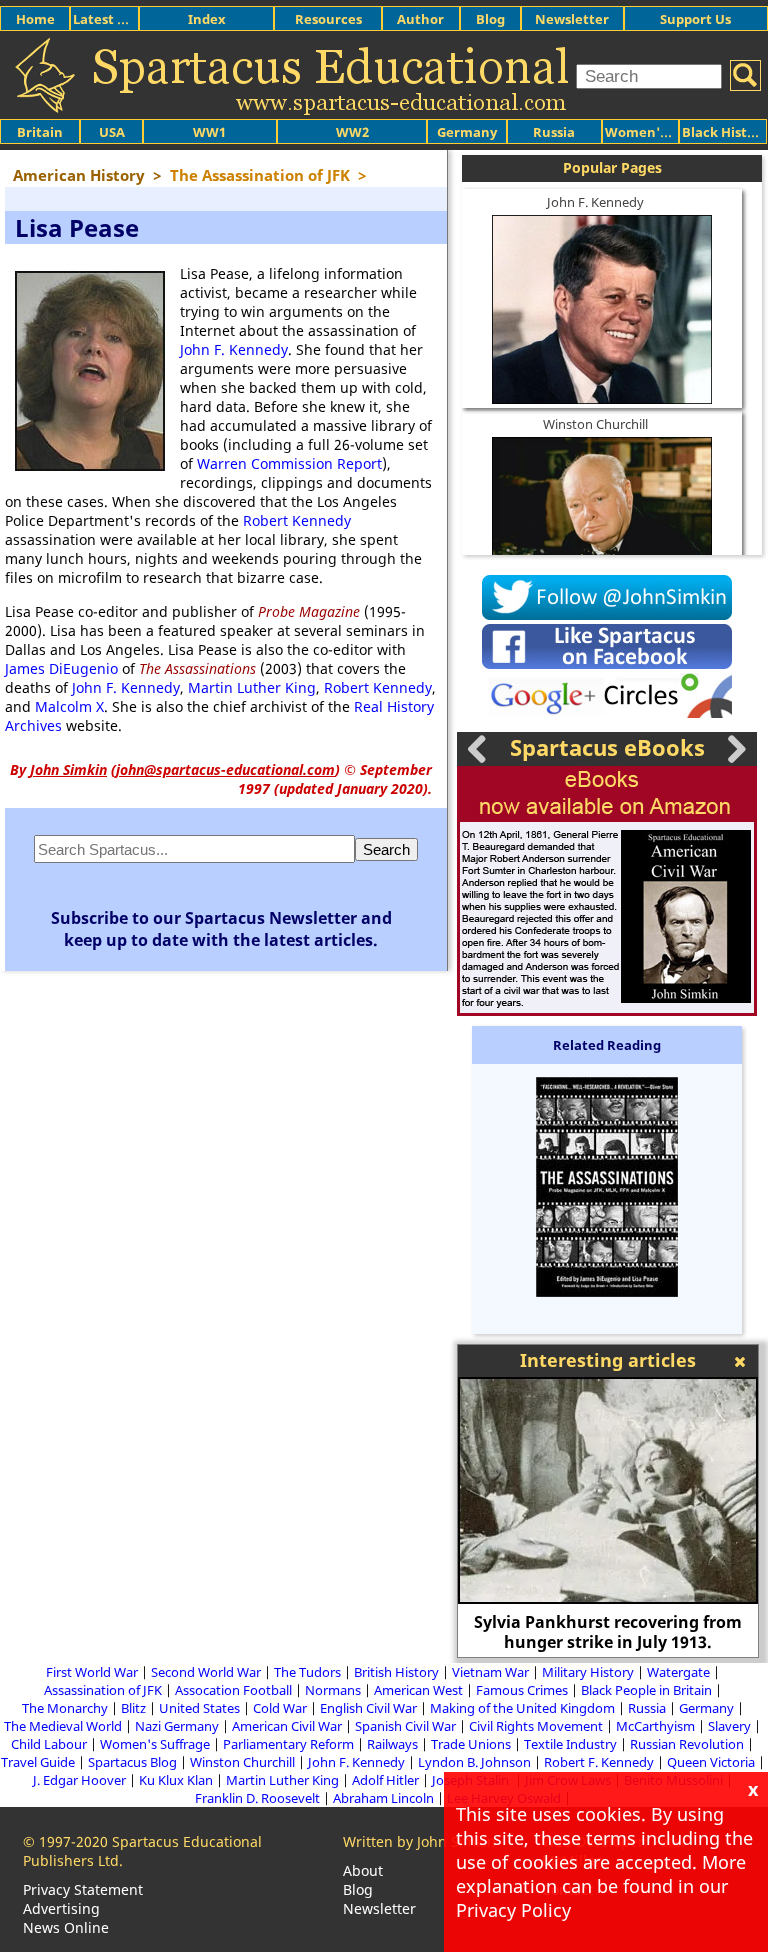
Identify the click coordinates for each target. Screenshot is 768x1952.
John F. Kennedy (234, 349)
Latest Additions (126, 19)
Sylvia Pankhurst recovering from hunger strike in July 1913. (608, 1632)
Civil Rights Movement (536, 1726)
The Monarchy (65, 1708)
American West (418, 1690)
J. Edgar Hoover (79, 1780)
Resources (328, 19)
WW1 (209, 132)
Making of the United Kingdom (522, 1708)
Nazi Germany (177, 1726)
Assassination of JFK (103, 1690)
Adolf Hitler (385, 1780)
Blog (490, 19)
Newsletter (572, 19)
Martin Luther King (252, 687)
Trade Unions (471, 1744)
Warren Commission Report (289, 463)
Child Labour (49, 1744)
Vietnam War (490, 1672)
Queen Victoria (711, 1762)
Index (207, 19)
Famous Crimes (522, 1690)
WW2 (352, 132)
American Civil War (287, 1726)
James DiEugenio (61, 668)
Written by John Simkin (419, 1841)
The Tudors (307, 1672)
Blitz (133, 1708)
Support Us (695, 19)
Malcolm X (69, 706)
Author (420, 19)
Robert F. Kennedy (599, 1762)
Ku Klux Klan (176, 1780)
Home (35, 19)
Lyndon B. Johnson (474, 1762)
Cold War (280, 1708)
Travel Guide (38, 1762)
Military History (588, 1672)
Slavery (729, 1726)
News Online (66, 1927)
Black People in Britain (646, 1690)
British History (396, 1672)
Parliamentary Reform (288, 1744)
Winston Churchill (595, 424)
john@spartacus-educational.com (225, 769)
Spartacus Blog (132, 1762)
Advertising (61, 1908)
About (363, 1870)
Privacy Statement (83, 1889)
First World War (92, 1672)
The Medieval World (63, 1726)
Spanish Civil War (405, 1726)
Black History (725, 132)
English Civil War (368, 1708)
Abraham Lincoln (383, 1798)
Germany (467, 132)
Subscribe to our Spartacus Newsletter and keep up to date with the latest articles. (221, 929)
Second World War (206, 1672)
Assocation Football (233, 1690)
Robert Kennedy (297, 520)
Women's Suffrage (155, 1744)
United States (199, 1708)
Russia (554, 132)
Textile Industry (570, 1744)
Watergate (678, 1672)
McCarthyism (655, 1726)
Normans (333, 1690)
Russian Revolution (687, 1744)
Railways (392, 1744)
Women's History (660, 132)
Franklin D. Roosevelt (257, 1798)
